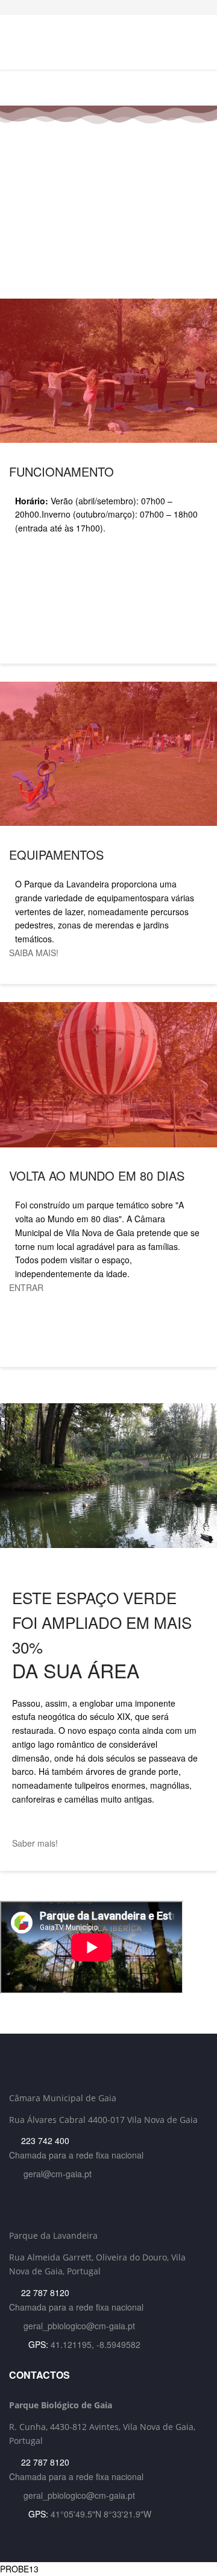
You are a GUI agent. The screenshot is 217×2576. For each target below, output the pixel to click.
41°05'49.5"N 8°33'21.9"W (101, 2514)
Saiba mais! (35, 953)
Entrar (26, 1287)
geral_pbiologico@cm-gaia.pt (79, 2326)
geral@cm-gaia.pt (58, 2174)
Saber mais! (36, 1843)
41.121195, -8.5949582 (96, 2344)
